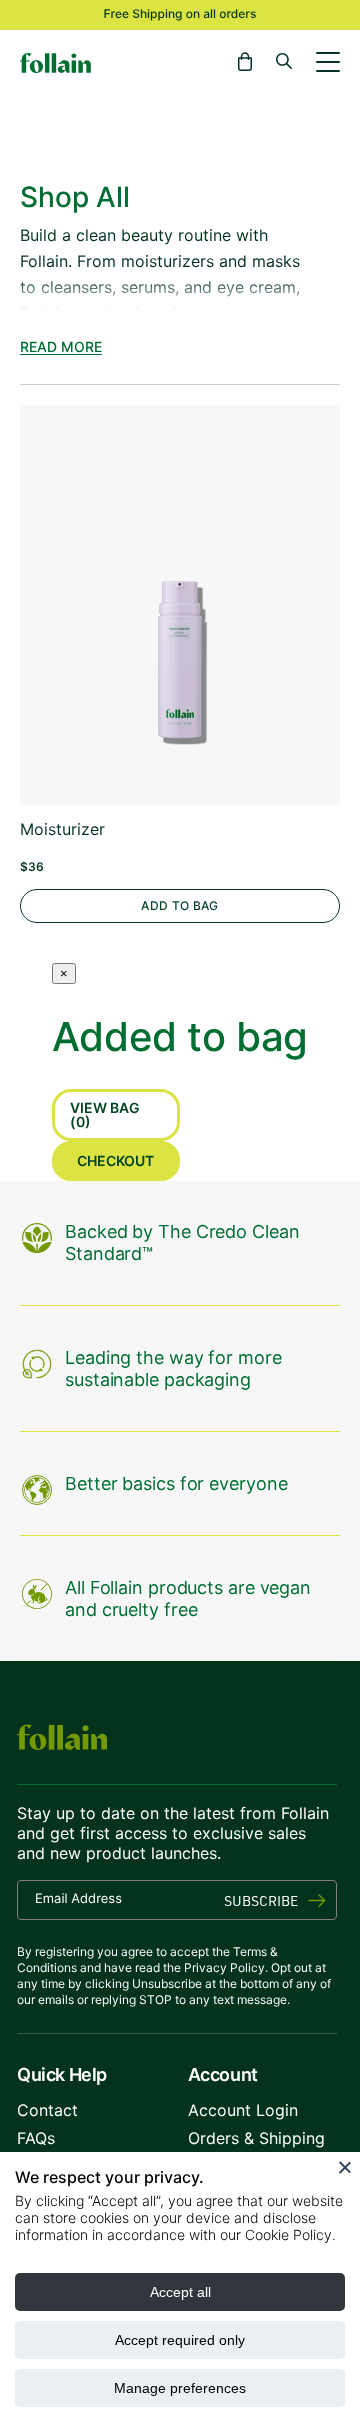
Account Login (243, 2110)
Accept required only (180, 2340)
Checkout (115, 1160)
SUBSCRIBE (261, 1900)
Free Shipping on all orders (180, 13)
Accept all (180, 2292)
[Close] (345, 2167)
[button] (245, 61)
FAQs (36, 2138)
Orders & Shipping (256, 2138)
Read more (61, 347)
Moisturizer (62, 829)
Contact (47, 2110)
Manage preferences (180, 2388)
